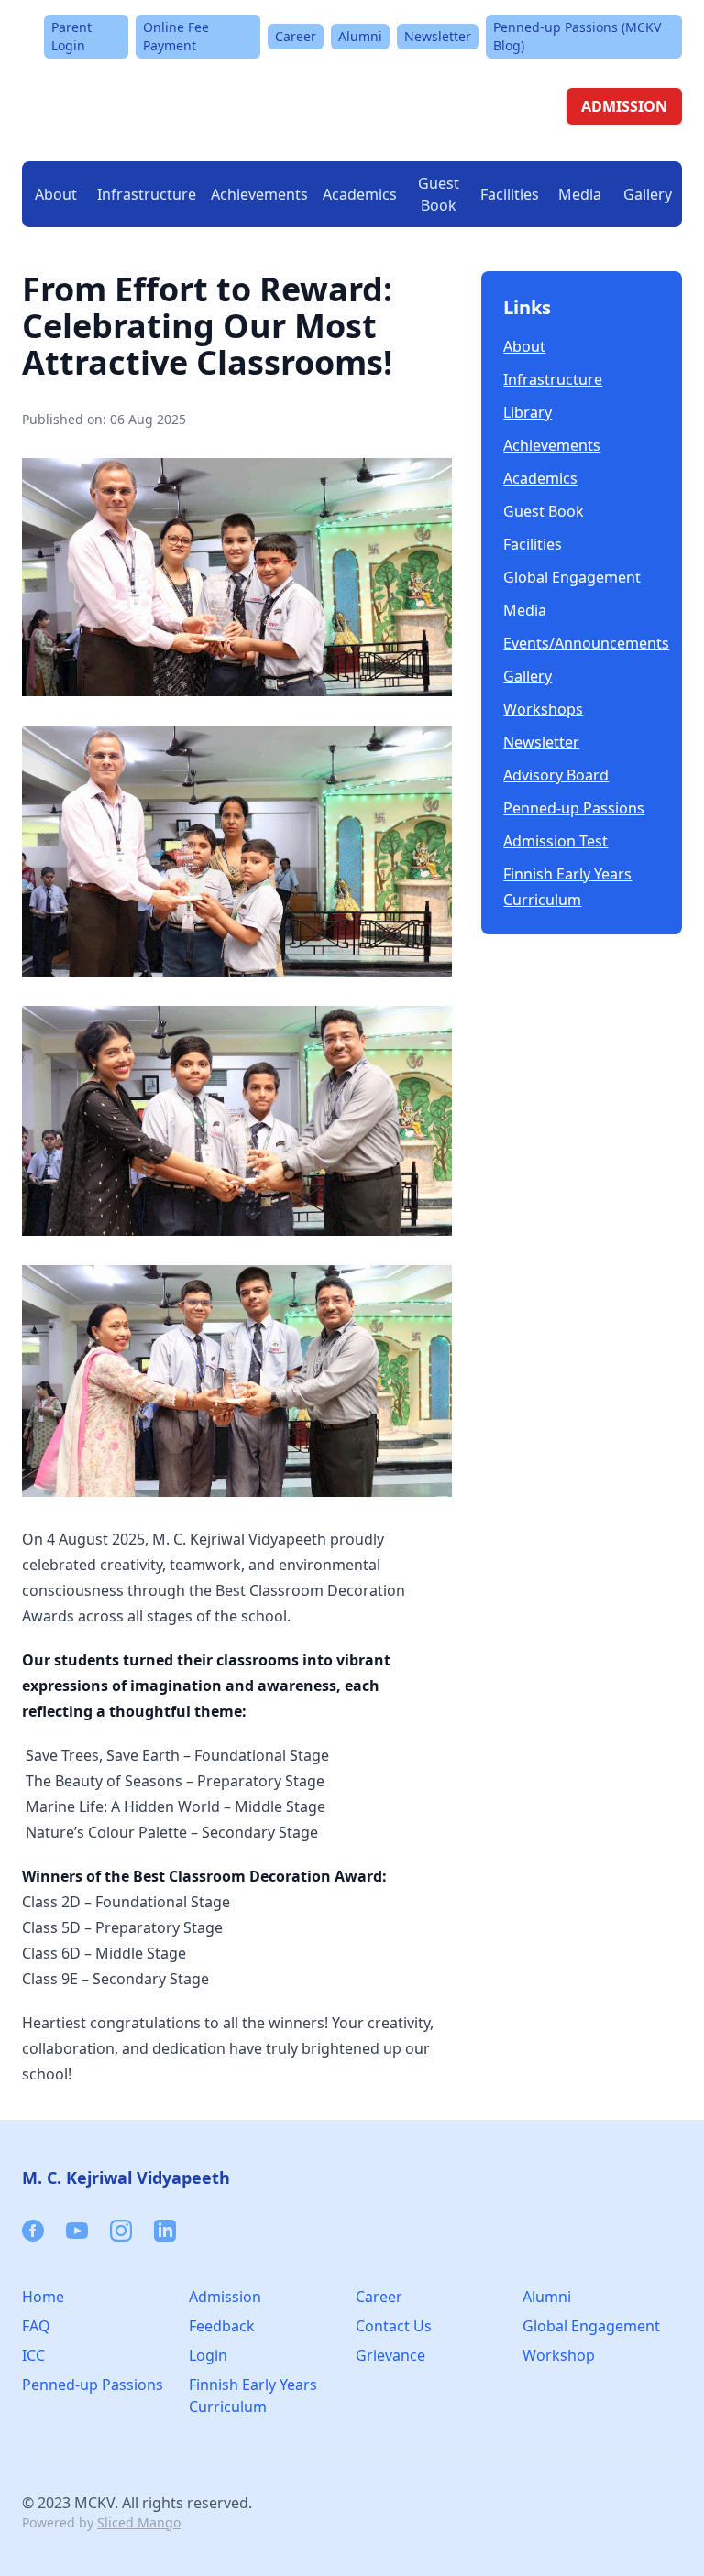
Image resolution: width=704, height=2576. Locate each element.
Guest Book (439, 194)
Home (43, 2297)
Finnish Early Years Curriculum (567, 887)
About (524, 346)
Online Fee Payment (176, 36)
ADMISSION (624, 106)
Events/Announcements (582, 643)
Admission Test (555, 841)
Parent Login (71, 36)
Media (525, 610)
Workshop (559, 2355)
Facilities (533, 544)
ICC (33, 2355)
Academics (540, 478)
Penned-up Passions (574, 808)
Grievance (390, 2355)
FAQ (36, 2326)
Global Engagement (572, 577)
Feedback (222, 2326)
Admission (225, 2297)
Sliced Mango (139, 2522)
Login (208, 2355)
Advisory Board (556, 775)
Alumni (360, 36)
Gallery (648, 194)
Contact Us (394, 2326)
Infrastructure (553, 379)
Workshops (543, 709)
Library (528, 412)
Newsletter (438, 36)
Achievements (259, 194)
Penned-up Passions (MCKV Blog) (577, 36)
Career (296, 36)
